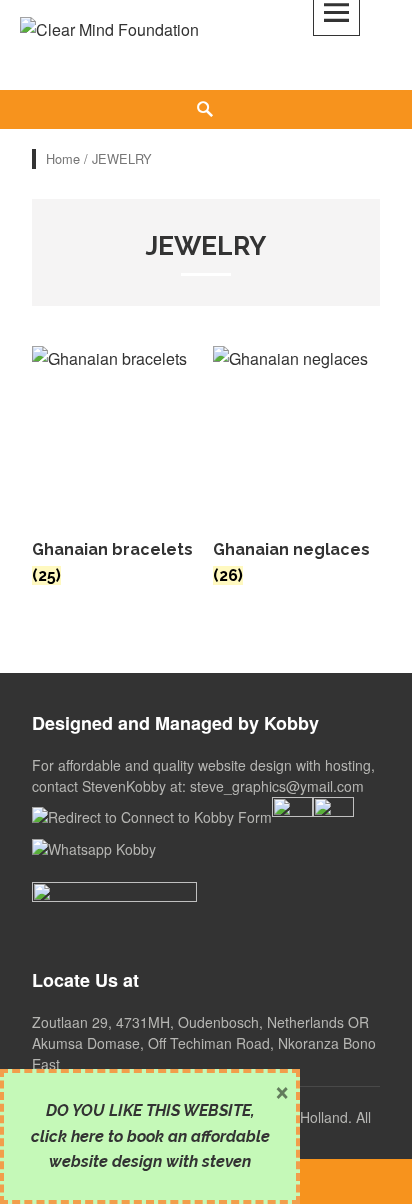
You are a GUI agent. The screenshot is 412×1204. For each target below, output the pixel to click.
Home (63, 158)
